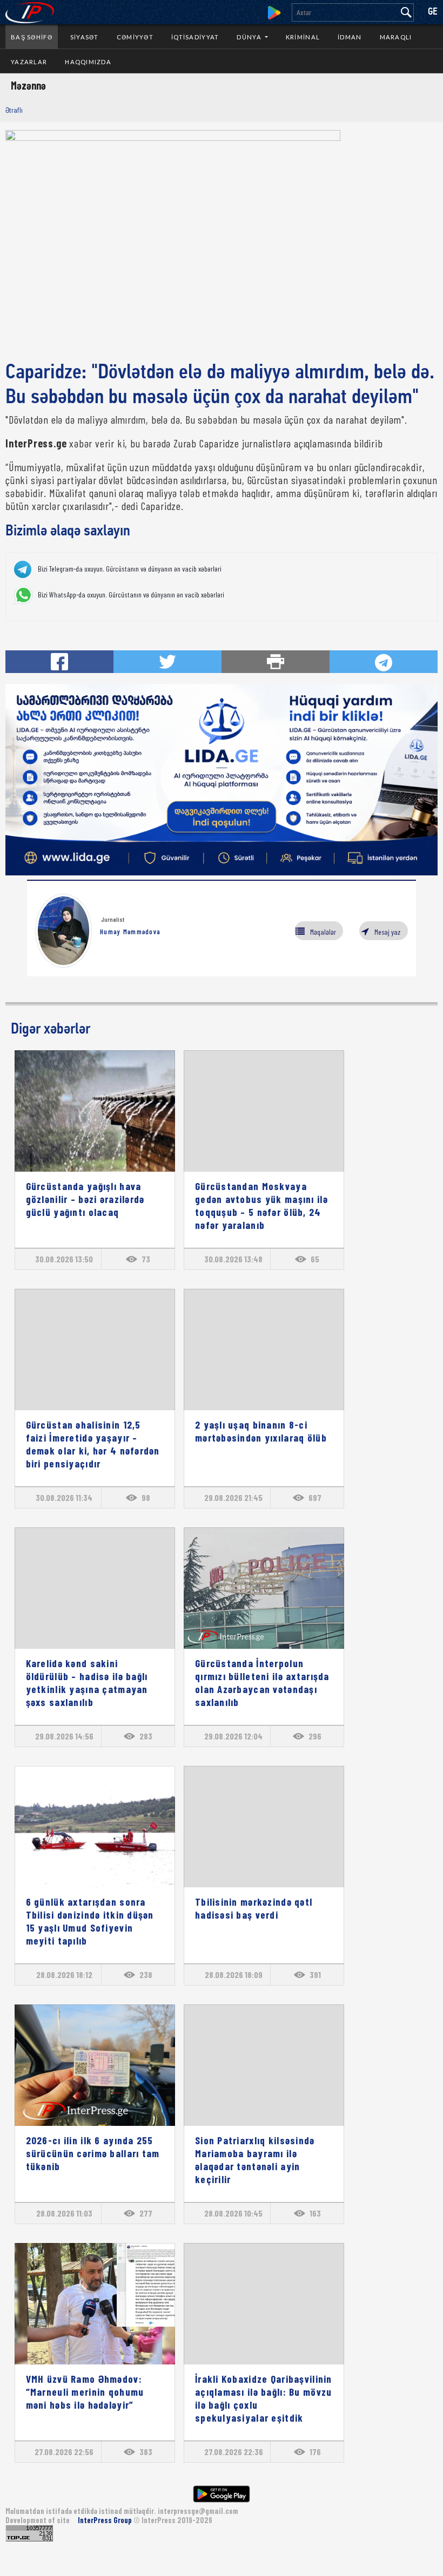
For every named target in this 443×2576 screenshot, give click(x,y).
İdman (350, 37)
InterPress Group (106, 2520)
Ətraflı (14, 110)
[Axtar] (406, 12)
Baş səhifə (32, 37)
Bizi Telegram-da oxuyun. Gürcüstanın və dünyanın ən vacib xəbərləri (130, 569)
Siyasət (85, 37)
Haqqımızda (88, 62)
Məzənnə (28, 85)
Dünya (250, 37)
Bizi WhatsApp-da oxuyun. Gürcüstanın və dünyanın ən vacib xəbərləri (131, 595)
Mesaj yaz (387, 932)
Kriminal (303, 37)
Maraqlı (396, 37)
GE (433, 12)
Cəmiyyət (135, 37)
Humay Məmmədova (130, 932)
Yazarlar (29, 62)
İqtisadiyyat (195, 37)
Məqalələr (323, 932)
